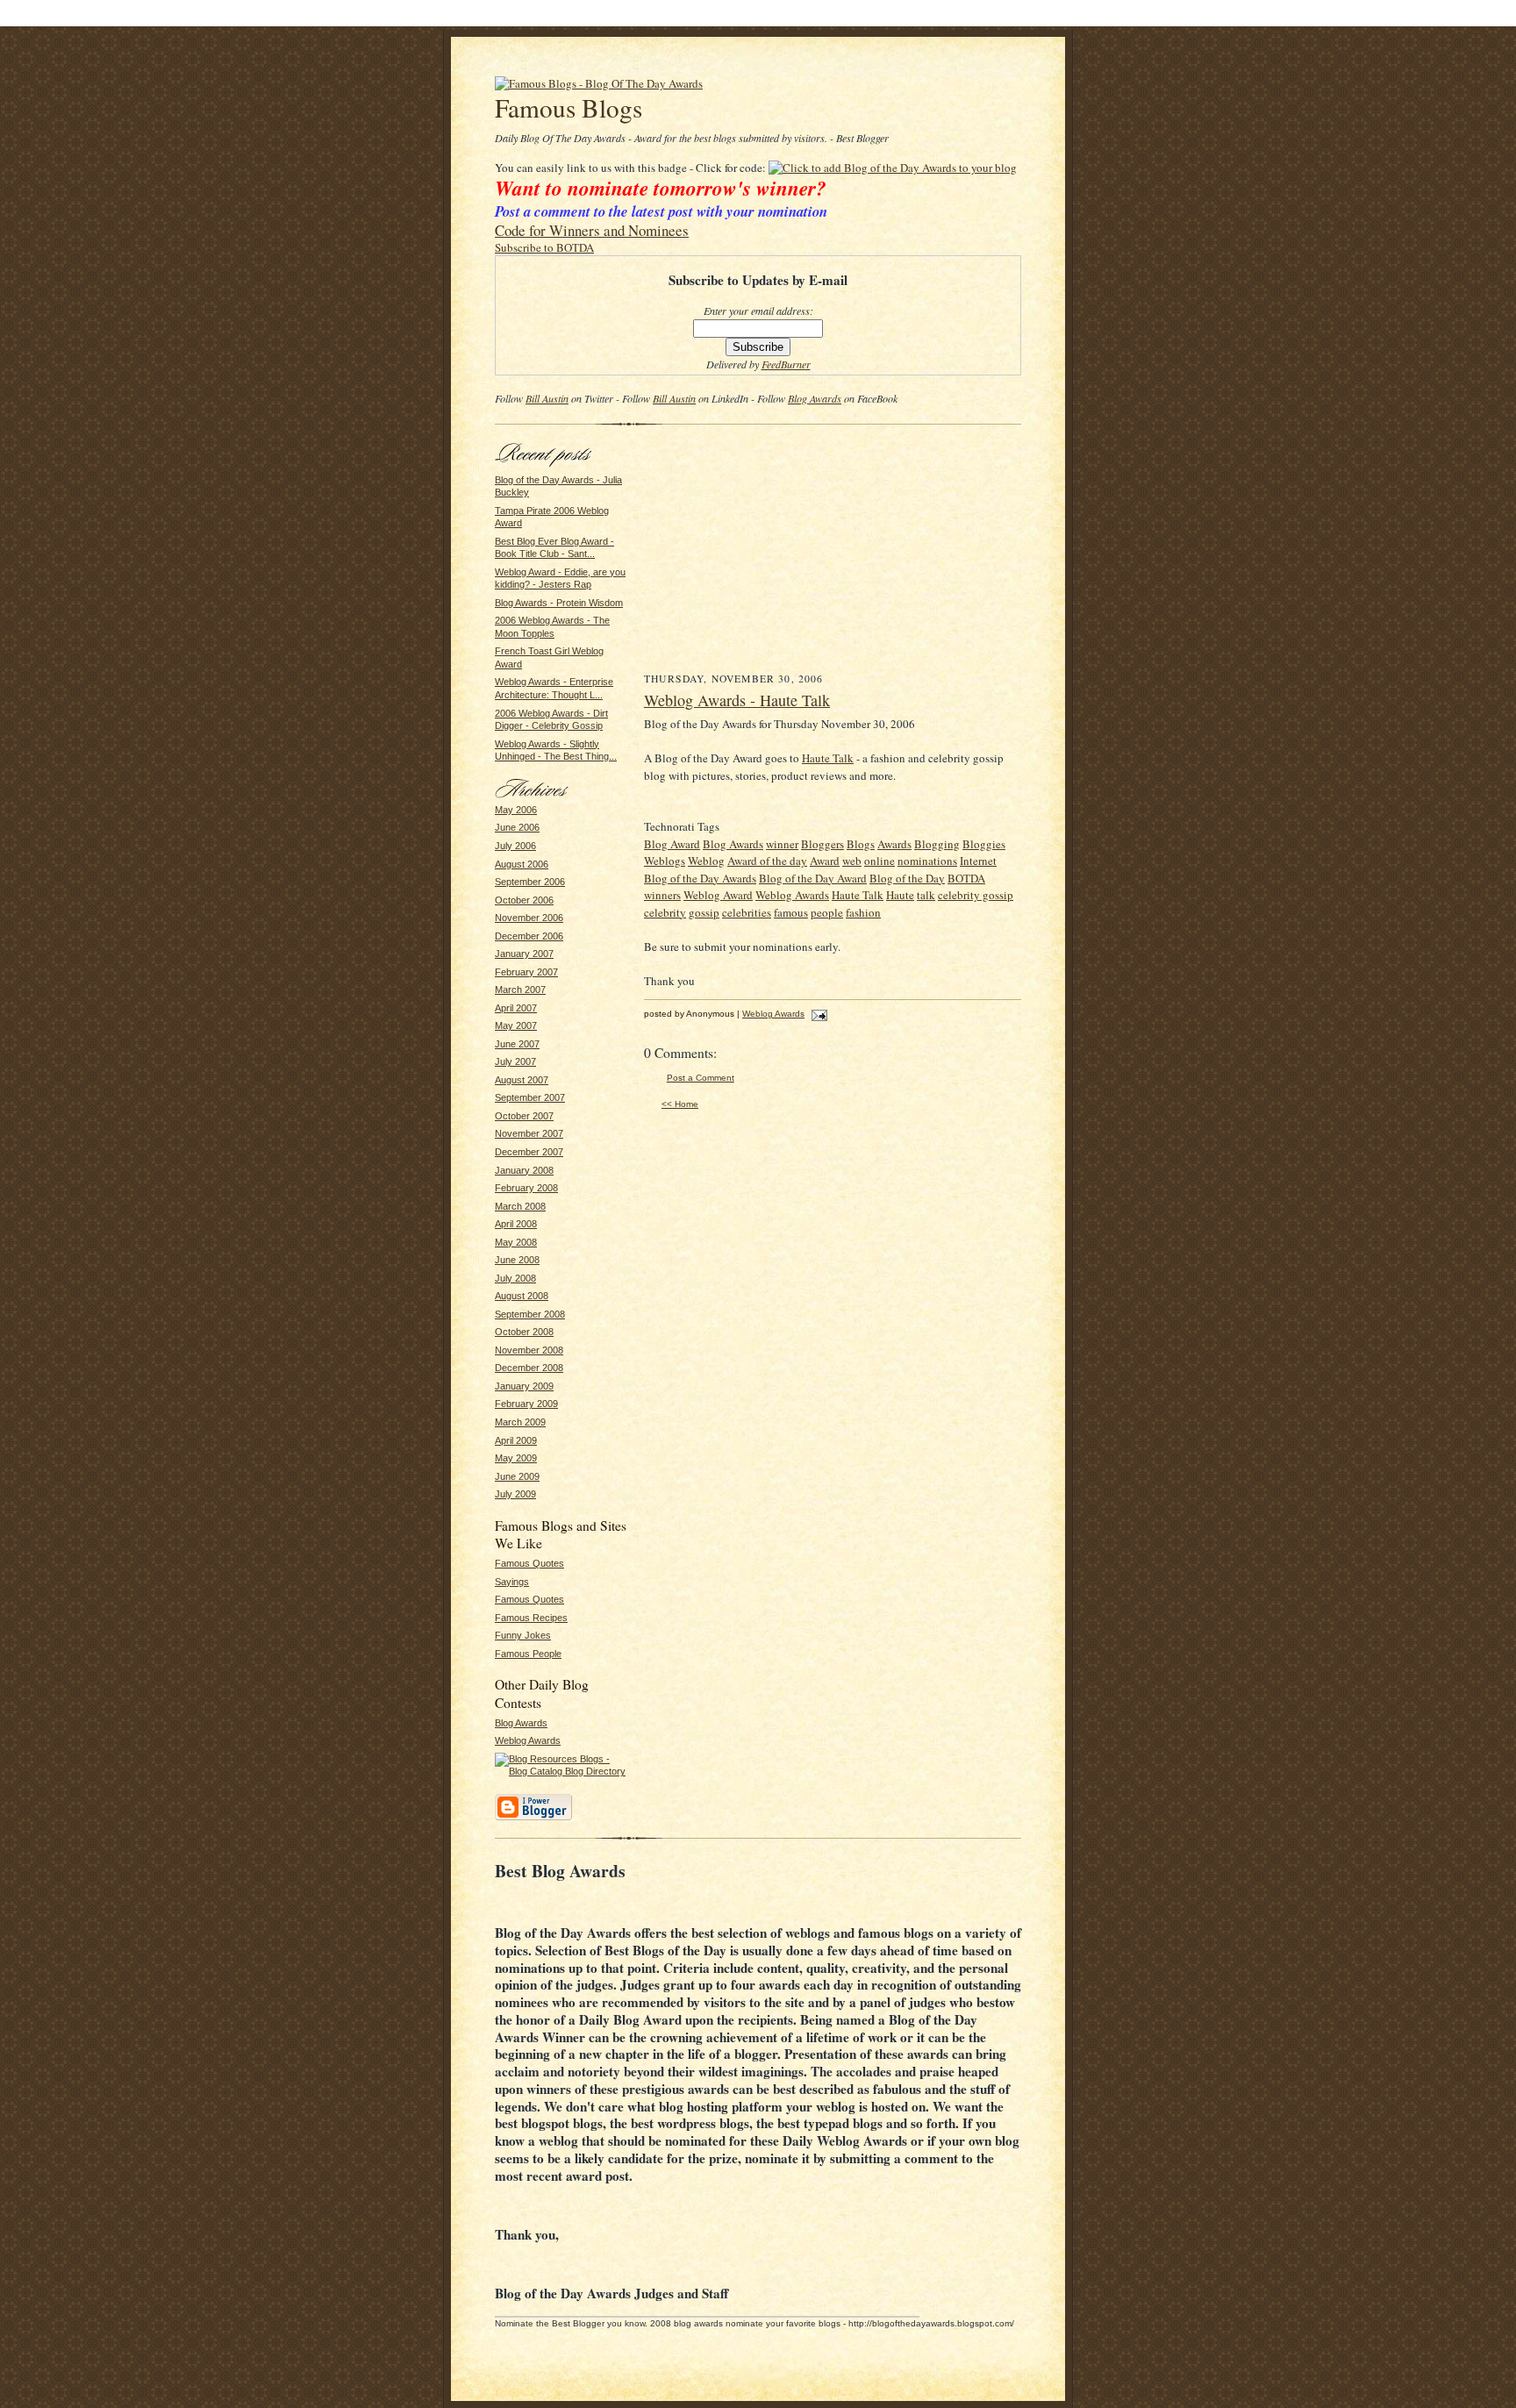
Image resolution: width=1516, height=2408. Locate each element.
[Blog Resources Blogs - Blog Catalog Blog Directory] (561, 1771)
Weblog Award (718, 895)
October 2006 (524, 900)
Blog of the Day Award (813, 878)
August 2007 (522, 1080)
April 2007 (516, 1008)
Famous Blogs (568, 107)
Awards (894, 844)
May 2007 (516, 1025)
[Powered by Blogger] (533, 1818)
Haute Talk (828, 758)
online (880, 861)
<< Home (680, 1104)
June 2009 (517, 1476)
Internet (978, 861)
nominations (927, 861)
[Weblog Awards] (599, 83)
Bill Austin (547, 398)
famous (791, 912)
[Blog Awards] (893, 168)
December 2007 (529, 1152)
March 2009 (520, 1422)
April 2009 (516, 1440)
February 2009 (526, 1404)
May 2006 (516, 810)
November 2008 (529, 1350)
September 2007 (530, 1097)
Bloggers (822, 844)
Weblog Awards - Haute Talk (737, 700)
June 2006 (517, 827)
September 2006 (530, 882)
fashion (863, 912)
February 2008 (526, 1188)
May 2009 (516, 1458)
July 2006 (515, 846)
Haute (900, 895)
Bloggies (984, 844)
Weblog (706, 861)
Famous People (528, 1654)
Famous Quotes (529, 1563)
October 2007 (524, 1116)
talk (926, 895)
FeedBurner (786, 364)
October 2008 (524, 1332)
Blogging (937, 844)
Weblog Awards (528, 1740)
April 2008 (516, 1224)
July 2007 (515, 1061)
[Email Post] (817, 1014)
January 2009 (524, 1386)
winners (662, 895)
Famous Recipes (531, 1618)
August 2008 (522, 1296)
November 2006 (529, 918)
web (852, 861)
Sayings (512, 1582)
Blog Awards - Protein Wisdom (559, 603)
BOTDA (966, 878)
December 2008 (529, 1368)
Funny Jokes (523, 1635)
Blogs (861, 844)
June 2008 (517, 1260)
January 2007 (524, 954)
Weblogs (665, 861)
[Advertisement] (833, 553)
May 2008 (516, 1242)
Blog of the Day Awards (700, 878)
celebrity (665, 912)
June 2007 (517, 1044)
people (827, 912)
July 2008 (515, 1278)
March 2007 (520, 990)
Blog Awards (815, 398)
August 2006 (522, 864)
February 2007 (526, 972)
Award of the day (767, 861)
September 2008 (530, 1314)
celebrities (747, 912)
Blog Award (672, 844)
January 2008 (524, 1170)
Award (825, 861)
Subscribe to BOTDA (544, 247)
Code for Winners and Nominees (592, 230)
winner (782, 844)
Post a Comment (701, 1078)
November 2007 (529, 1133)
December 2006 (529, 936)
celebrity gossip (976, 895)
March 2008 (520, 1206)
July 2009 (515, 1494)
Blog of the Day (907, 878)
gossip (704, 912)
